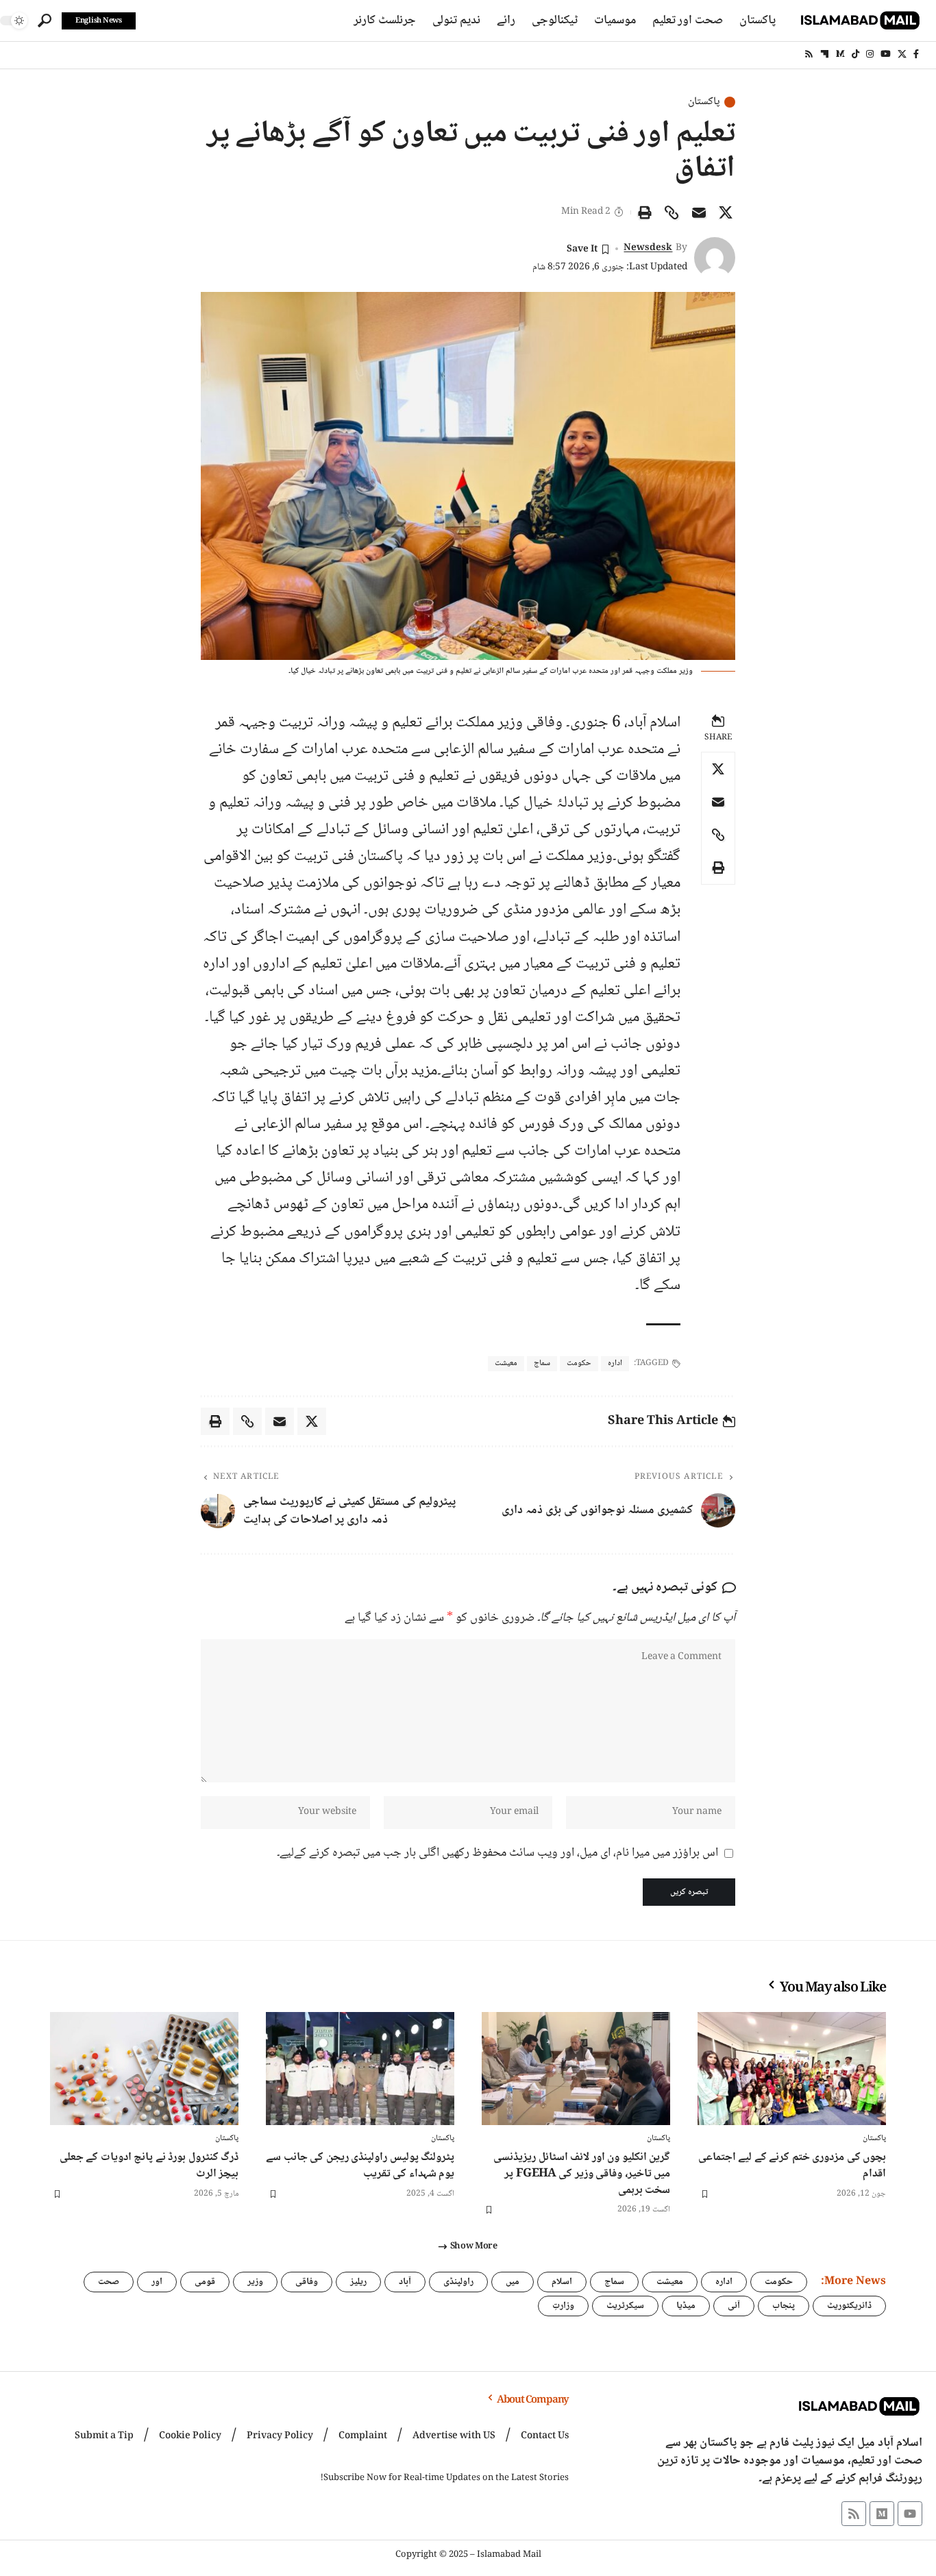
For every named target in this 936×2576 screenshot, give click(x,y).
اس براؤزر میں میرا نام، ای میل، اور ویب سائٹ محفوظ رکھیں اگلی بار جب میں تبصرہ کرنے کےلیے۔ (497, 1853)
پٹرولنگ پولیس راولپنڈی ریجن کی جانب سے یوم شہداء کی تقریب (360, 2166)
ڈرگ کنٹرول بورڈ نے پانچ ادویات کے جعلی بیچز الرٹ (149, 2166)
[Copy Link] (672, 212)
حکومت (579, 1363)
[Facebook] (916, 54)
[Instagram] (870, 54)
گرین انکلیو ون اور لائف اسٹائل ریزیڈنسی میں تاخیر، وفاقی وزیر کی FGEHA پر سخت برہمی (582, 2174)
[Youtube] (910, 2514)
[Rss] (809, 54)
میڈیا (686, 2306)
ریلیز (358, 2282)
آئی (734, 2306)
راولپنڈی (458, 2282)
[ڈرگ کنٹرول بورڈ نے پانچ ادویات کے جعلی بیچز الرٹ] (144, 2069)
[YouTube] (886, 54)
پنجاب (784, 2306)
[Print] (645, 212)
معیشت (506, 1363)
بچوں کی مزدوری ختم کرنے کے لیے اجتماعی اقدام (792, 2166)
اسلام (562, 2282)
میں (513, 2282)
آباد (405, 2282)
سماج (542, 1363)
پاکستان (704, 102)
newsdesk (648, 248)
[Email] (699, 212)
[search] (45, 21)
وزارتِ (563, 2306)
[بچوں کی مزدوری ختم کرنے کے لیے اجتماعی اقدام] (792, 2069)
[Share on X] (726, 212)
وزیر (255, 2282)
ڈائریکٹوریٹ (849, 2306)
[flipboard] (825, 54)
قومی (205, 2282)
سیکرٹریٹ (625, 2306)
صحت (109, 2282)
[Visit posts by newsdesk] (715, 258)
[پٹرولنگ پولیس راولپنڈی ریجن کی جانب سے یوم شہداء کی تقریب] (360, 2069)
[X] (902, 54)
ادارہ (615, 1363)
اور (157, 2282)
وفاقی (307, 2282)
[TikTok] (855, 54)
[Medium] (840, 54)
